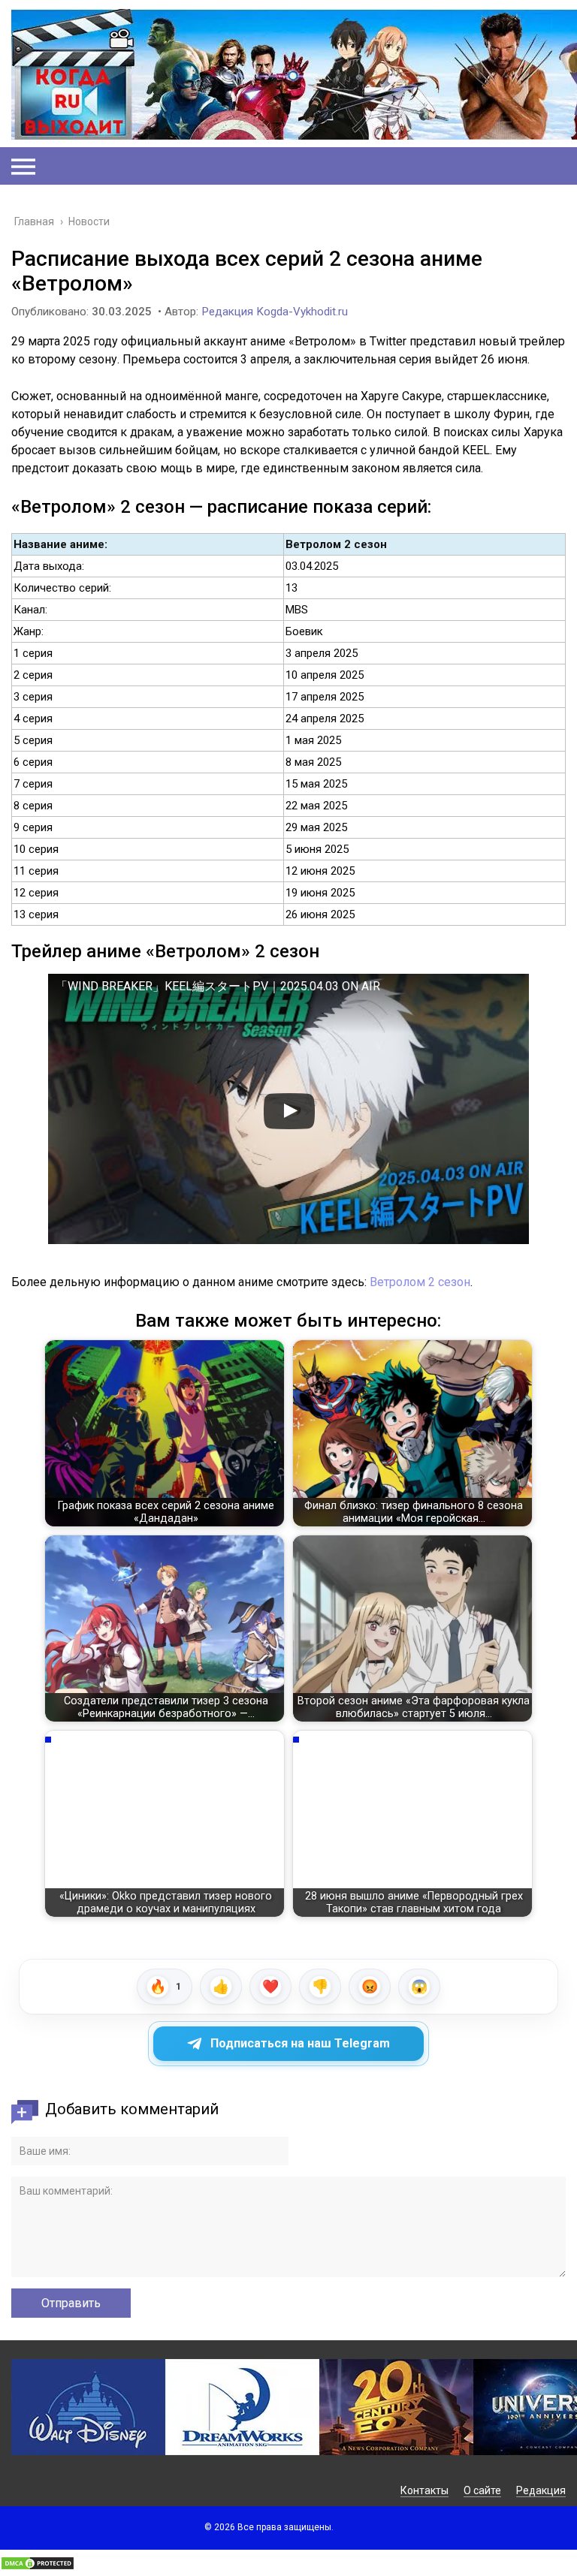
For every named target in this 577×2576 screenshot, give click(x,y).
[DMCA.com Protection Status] (38, 2567)
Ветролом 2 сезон (420, 1282)
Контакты (424, 2490)
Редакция (541, 2490)
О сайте (482, 2490)
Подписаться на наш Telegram (300, 2043)
